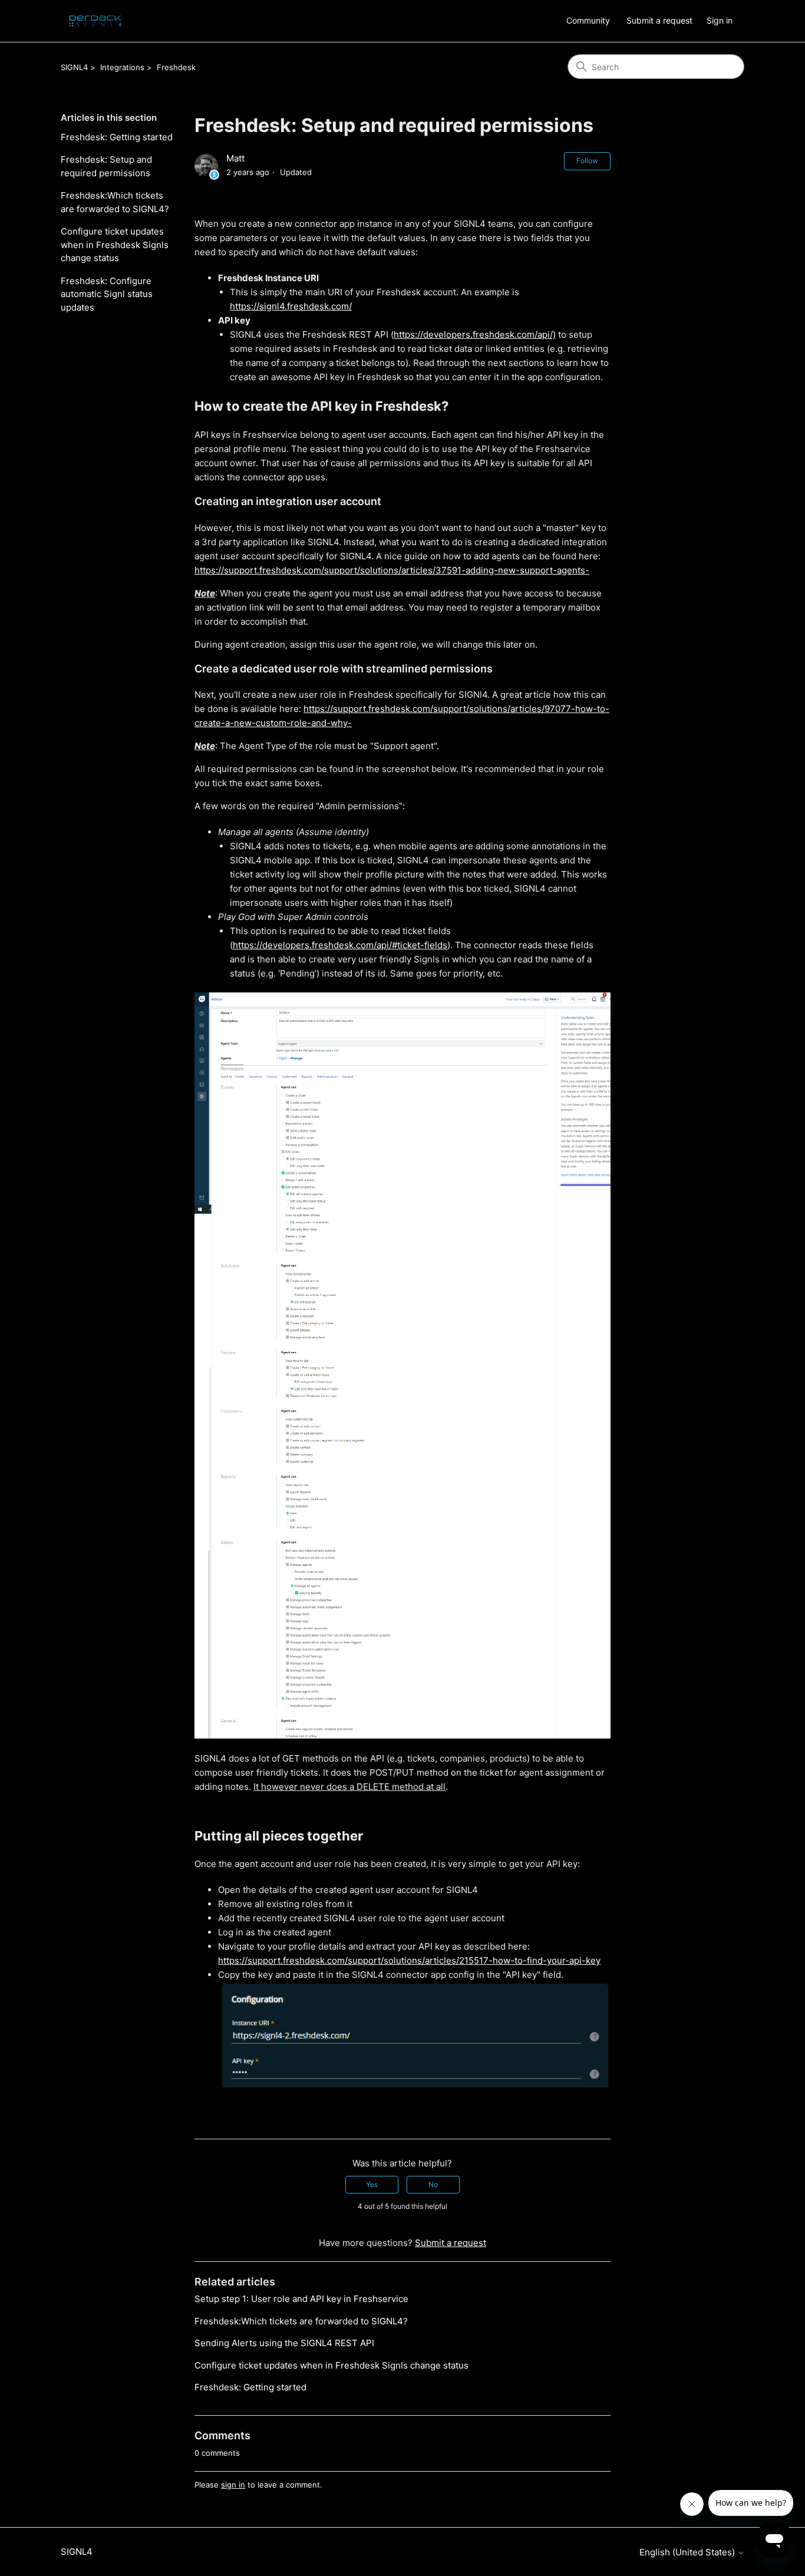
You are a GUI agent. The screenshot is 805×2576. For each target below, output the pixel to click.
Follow (587, 161)
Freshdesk (176, 67)
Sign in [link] (720, 20)
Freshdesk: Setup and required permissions (106, 166)
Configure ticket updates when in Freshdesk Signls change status (115, 245)
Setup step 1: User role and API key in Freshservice (301, 2299)
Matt (235, 158)
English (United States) (688, 2552)
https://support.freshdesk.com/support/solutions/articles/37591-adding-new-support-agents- (392, 570)
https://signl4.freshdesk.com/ (291, 306)
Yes (372, 2184)
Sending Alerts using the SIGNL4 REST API (284, 2343)
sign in (233, 2485)
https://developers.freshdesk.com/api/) (475, 334)
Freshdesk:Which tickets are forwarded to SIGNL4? (115, 202)
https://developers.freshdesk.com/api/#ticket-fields (340, 945)
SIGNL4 (74, 67)
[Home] (95, 21)
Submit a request (659, 20)
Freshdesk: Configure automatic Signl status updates (107, 294)
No (433, 2184)
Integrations (122, 67)
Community (588, 20)
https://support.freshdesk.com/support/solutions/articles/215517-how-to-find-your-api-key (409, 1960)
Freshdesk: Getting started (117, 137)
